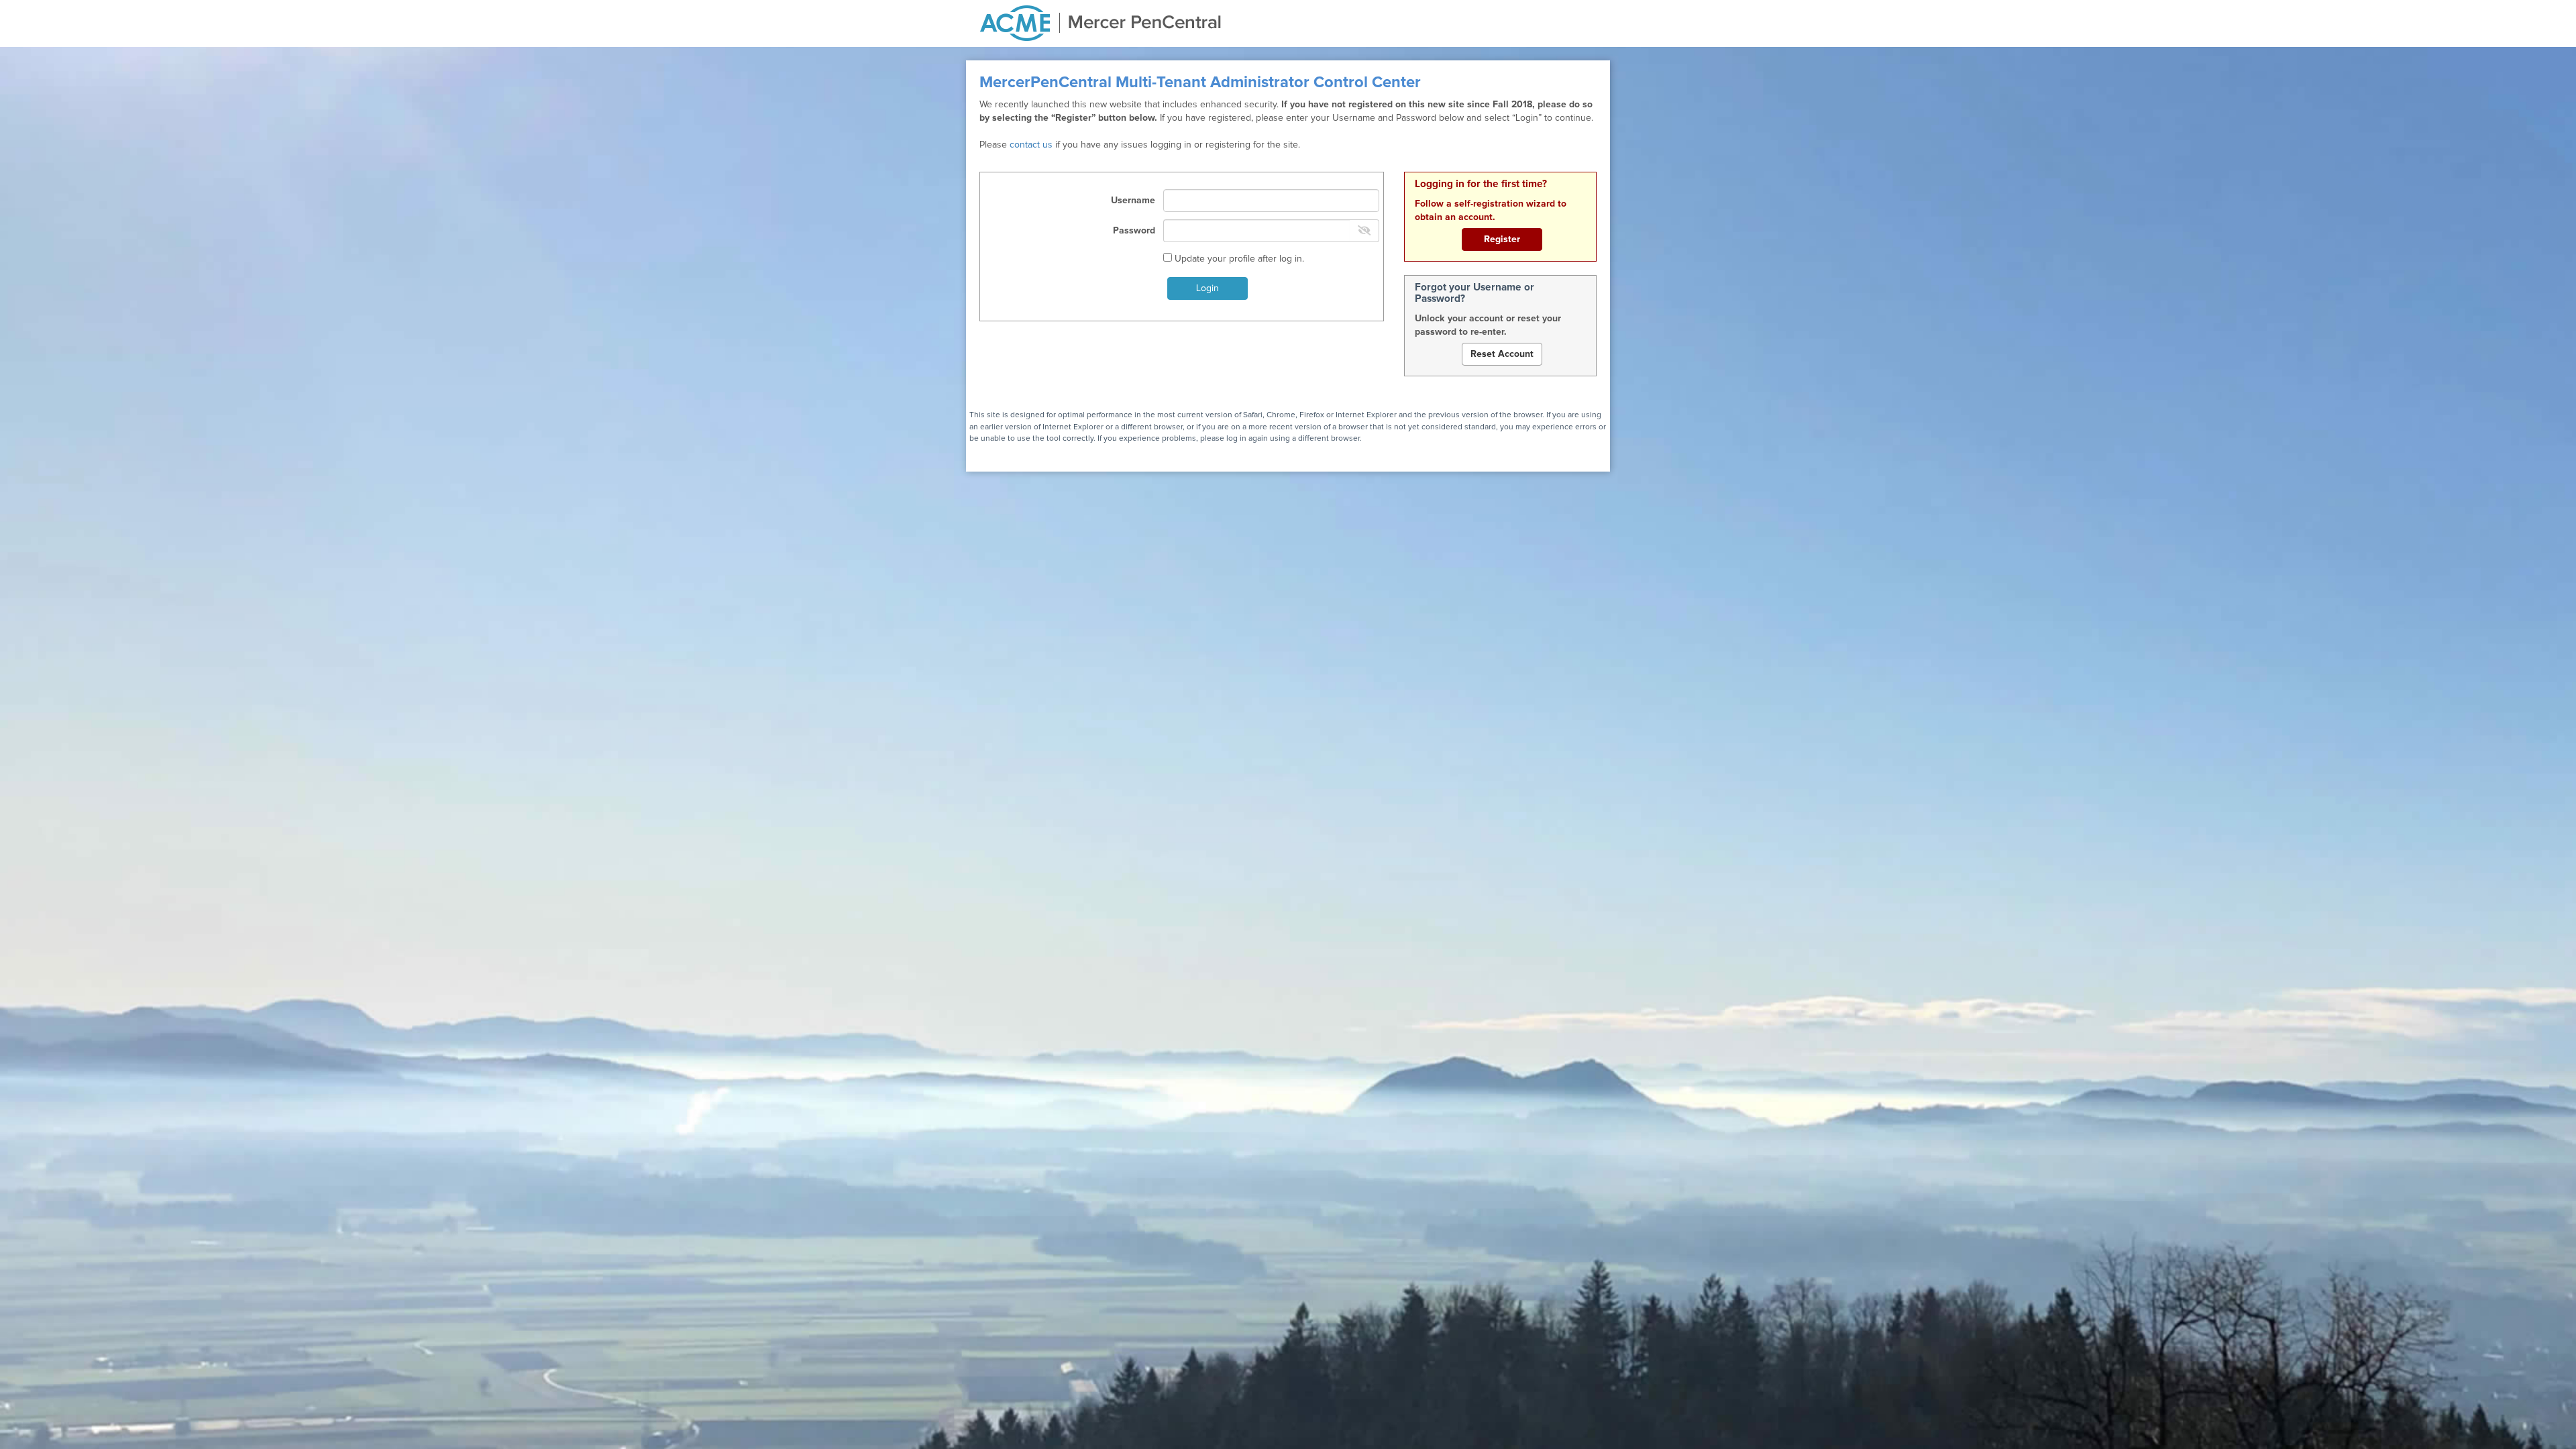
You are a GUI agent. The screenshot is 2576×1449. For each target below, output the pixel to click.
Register (1502, 239)
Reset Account (1502, 354)
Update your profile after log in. (1238, 259)
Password (1134, 231)
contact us (1031, 145)
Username (1133, 201)
